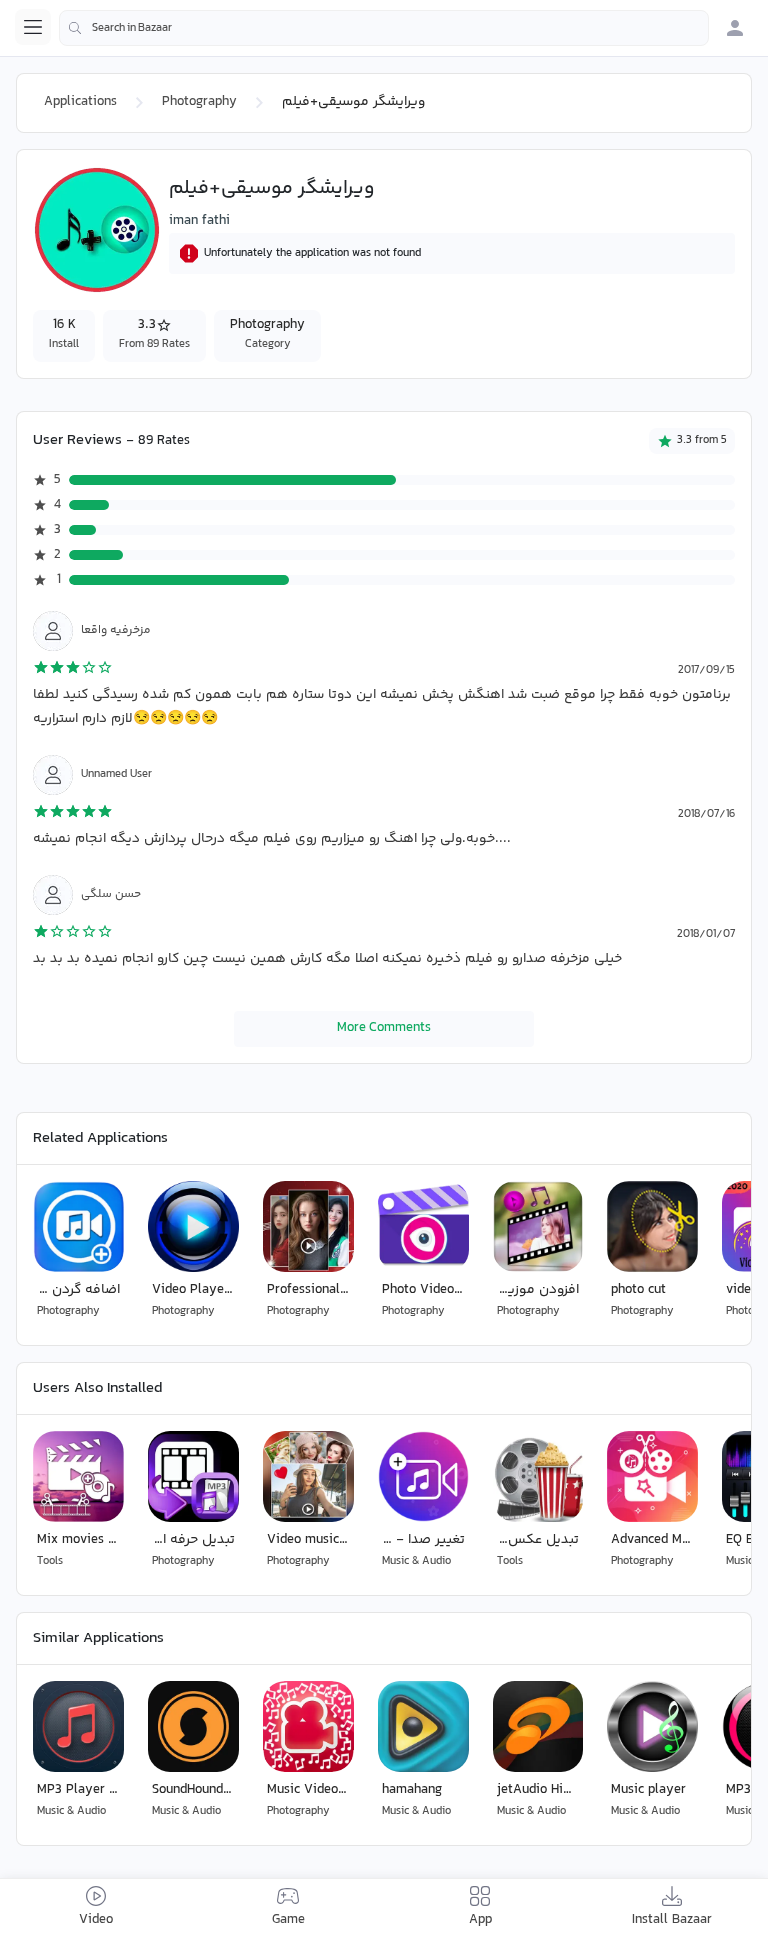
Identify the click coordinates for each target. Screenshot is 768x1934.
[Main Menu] (33, 27)
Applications (80, 102)
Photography (199, 102)
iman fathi (199, 221)
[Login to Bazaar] (735, 28)
